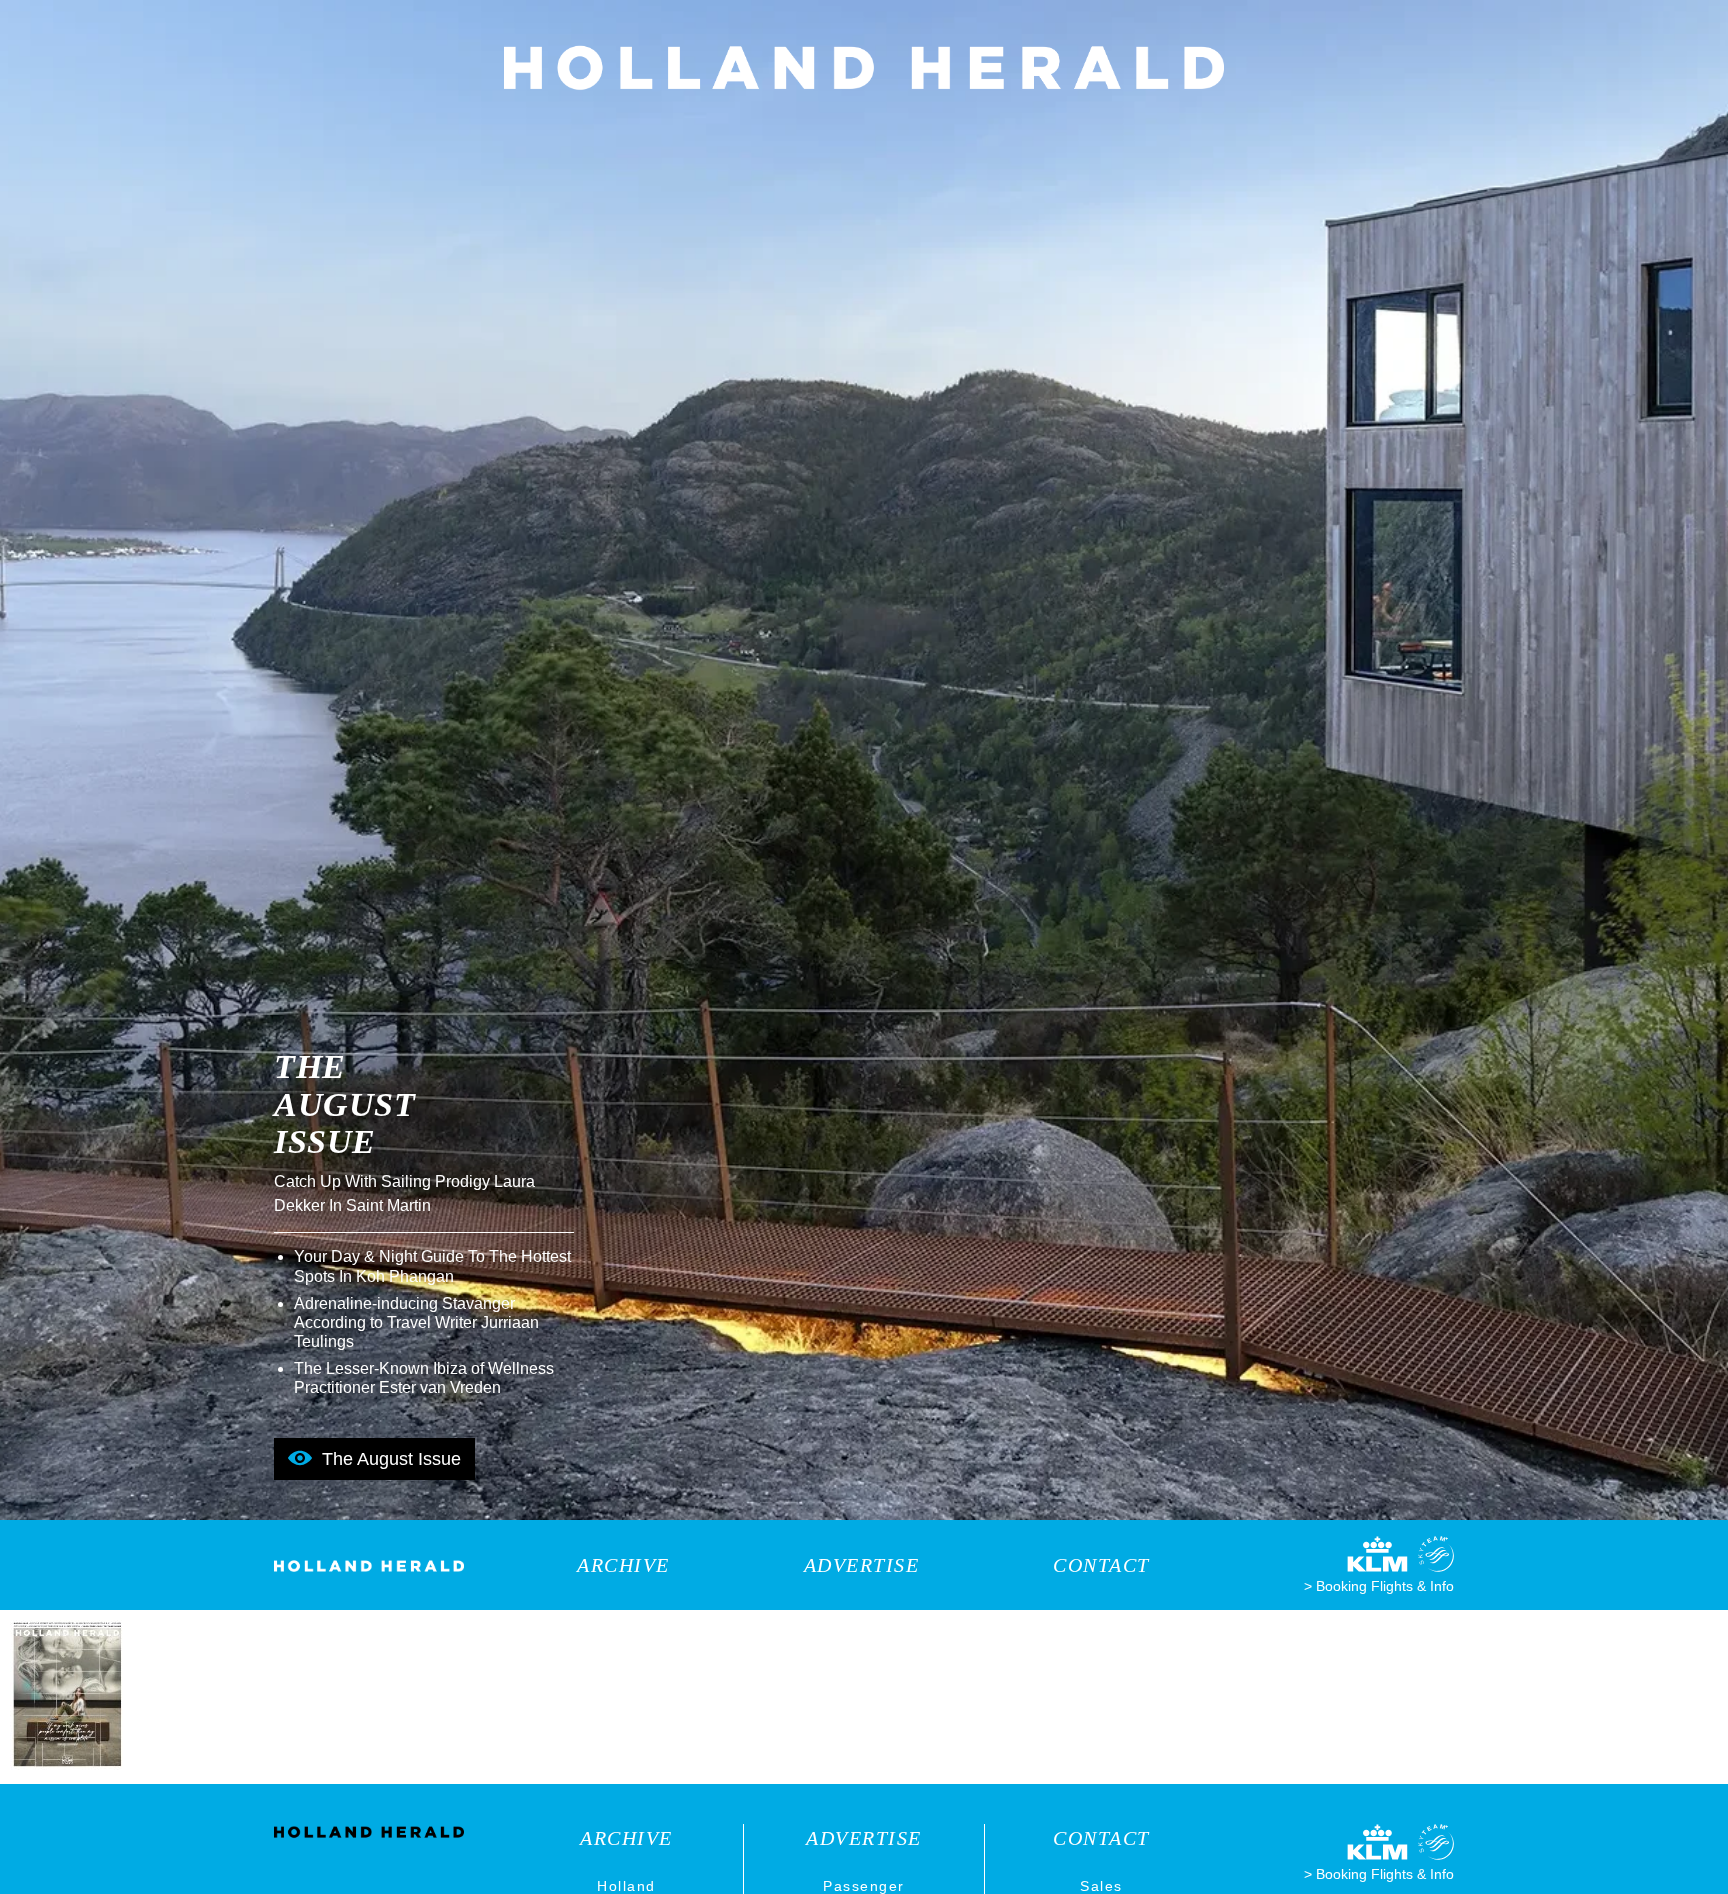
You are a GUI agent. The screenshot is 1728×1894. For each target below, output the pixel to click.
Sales (1101, 1886)
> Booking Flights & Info (1379, 1586)
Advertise (862, 1565)
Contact (1101, 1565)
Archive (623, 1565)
